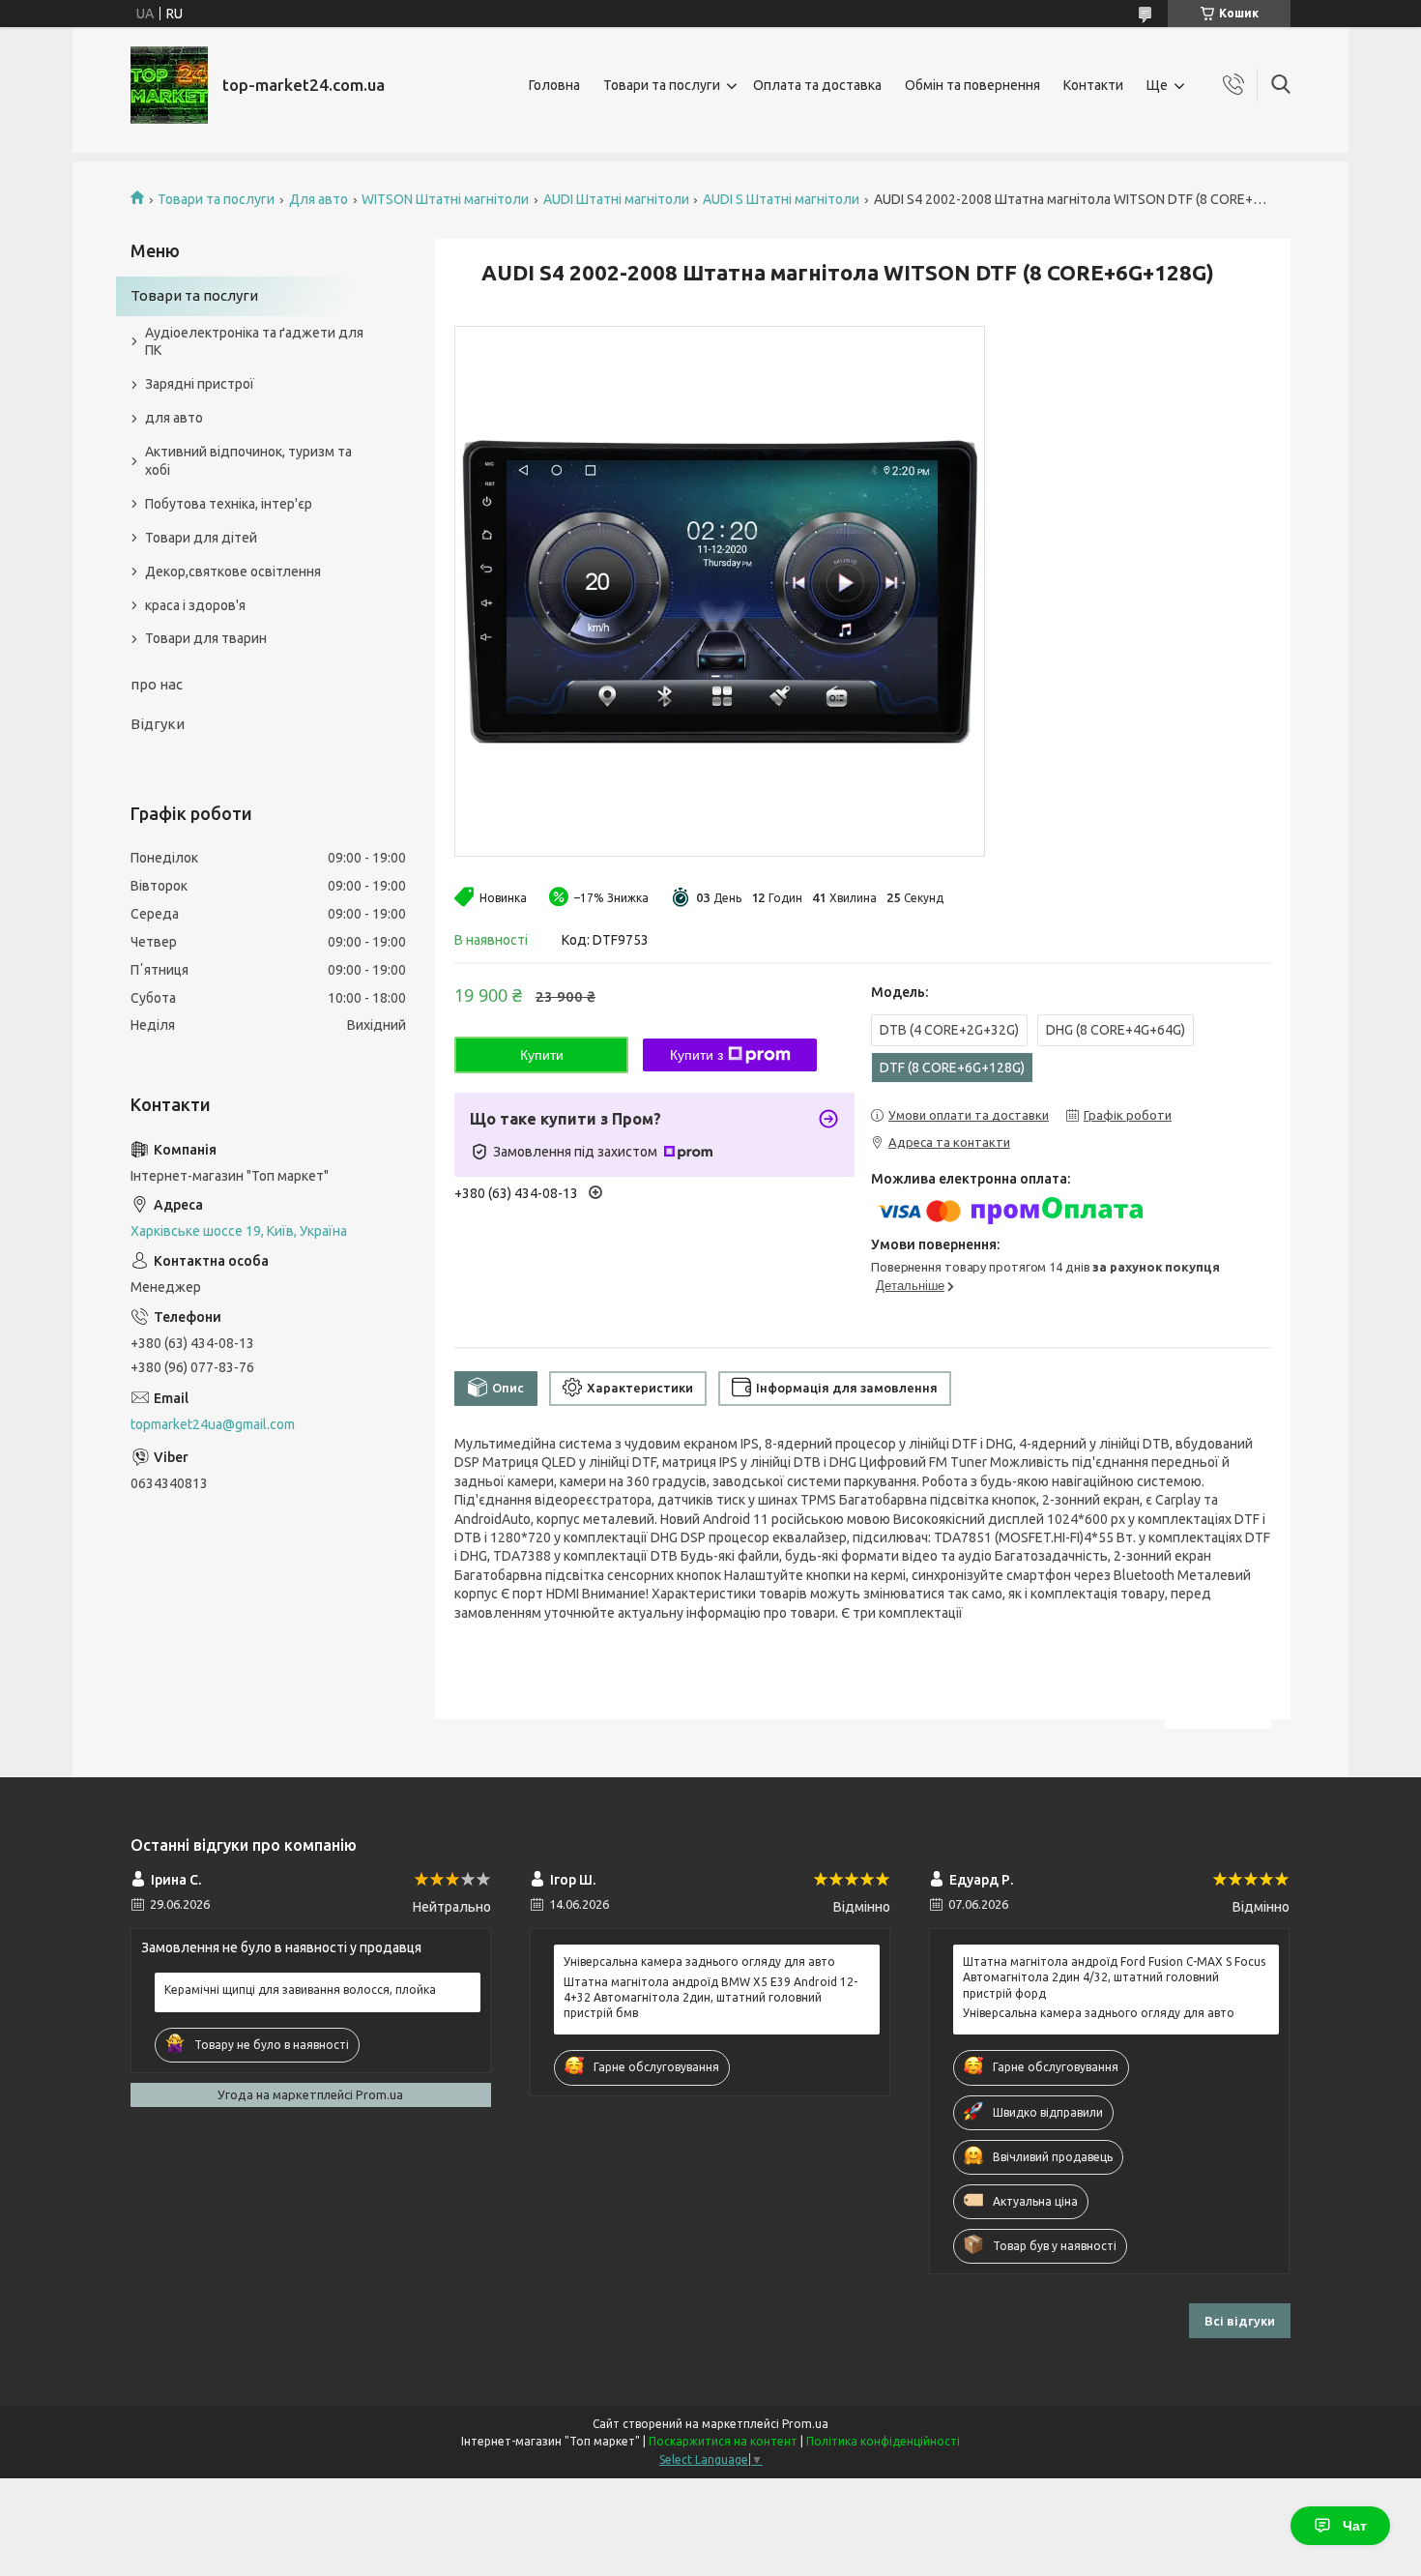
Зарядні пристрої (200, 384)
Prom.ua (805, 2424)
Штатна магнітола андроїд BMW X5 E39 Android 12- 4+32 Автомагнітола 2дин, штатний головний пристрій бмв (710, 1997)
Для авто (319, 199)
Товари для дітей (201, 538)
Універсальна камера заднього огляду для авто (699, 1961)
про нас (157, 684)
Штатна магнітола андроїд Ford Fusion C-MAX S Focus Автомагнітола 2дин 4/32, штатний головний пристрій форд (1114, 1977)
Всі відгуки (1240, 2321)
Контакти (1093, 85)
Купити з (696, 1055)
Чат (1355, 2526)
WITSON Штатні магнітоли (445, 199)
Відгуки (158, 724)
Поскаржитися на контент (723, 2441)
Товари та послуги (662, 85)
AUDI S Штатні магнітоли (781, 199)
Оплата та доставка (817, 85)
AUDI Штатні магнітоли (616, 199)
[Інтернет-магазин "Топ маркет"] (169, 85)
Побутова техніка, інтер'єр (229, 504)
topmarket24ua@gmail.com (213, 1424)
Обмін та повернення (972, 85)
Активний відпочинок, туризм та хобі (248, 461)
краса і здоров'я (195, 605)
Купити (542, 1055)
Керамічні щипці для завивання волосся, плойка (300, 1990)
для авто (174, 418)
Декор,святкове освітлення (233, 571)
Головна (554, 85)
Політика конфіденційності (883, 2441)
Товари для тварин (206, 638)
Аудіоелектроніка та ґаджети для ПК (254, 342)
